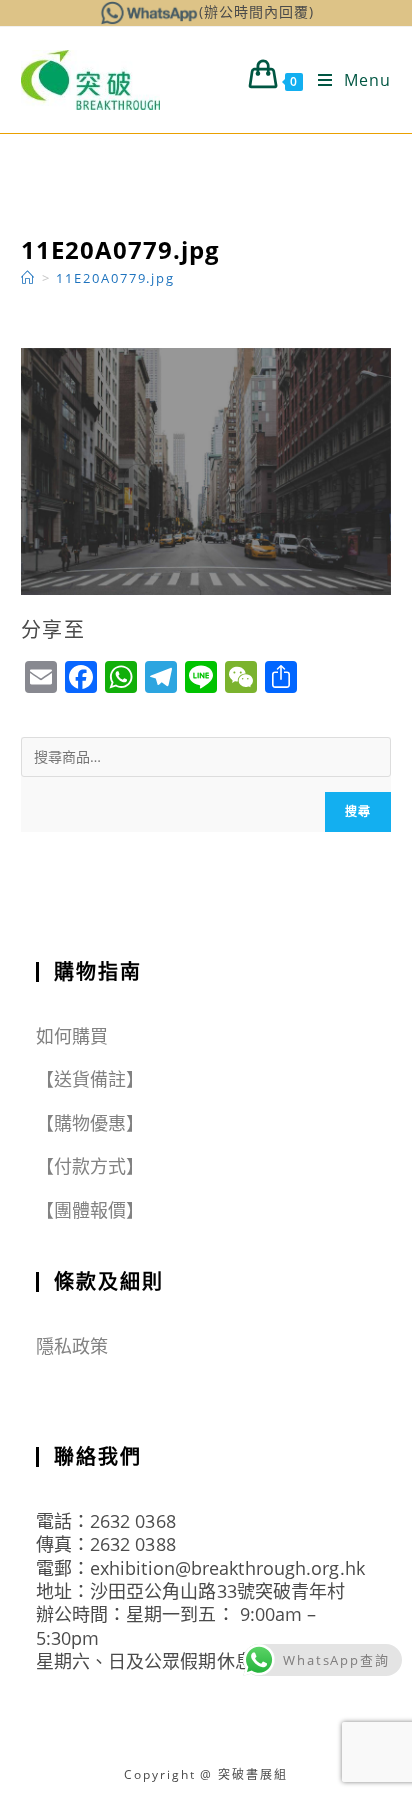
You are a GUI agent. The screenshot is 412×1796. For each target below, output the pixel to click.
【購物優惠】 (90, 1123)
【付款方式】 (90, 1166)
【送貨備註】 (90, 1079)
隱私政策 (72, 1346)
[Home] (28, 278)
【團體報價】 (90, 1210)
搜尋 (358, 811)
